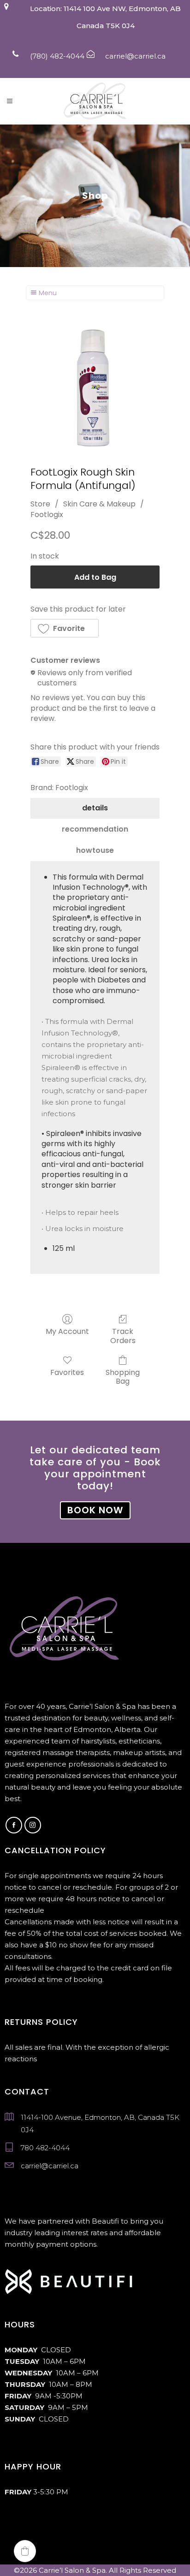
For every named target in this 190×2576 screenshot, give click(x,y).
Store (40, 504)
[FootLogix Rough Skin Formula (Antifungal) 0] (95, 387)
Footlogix (47, 515)
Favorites (67, 1372)
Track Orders (123, 1335)
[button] (65, 628)
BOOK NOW (95, 1510)
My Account (67, 1331)
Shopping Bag (123, 1376)
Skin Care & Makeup (99, 504)
